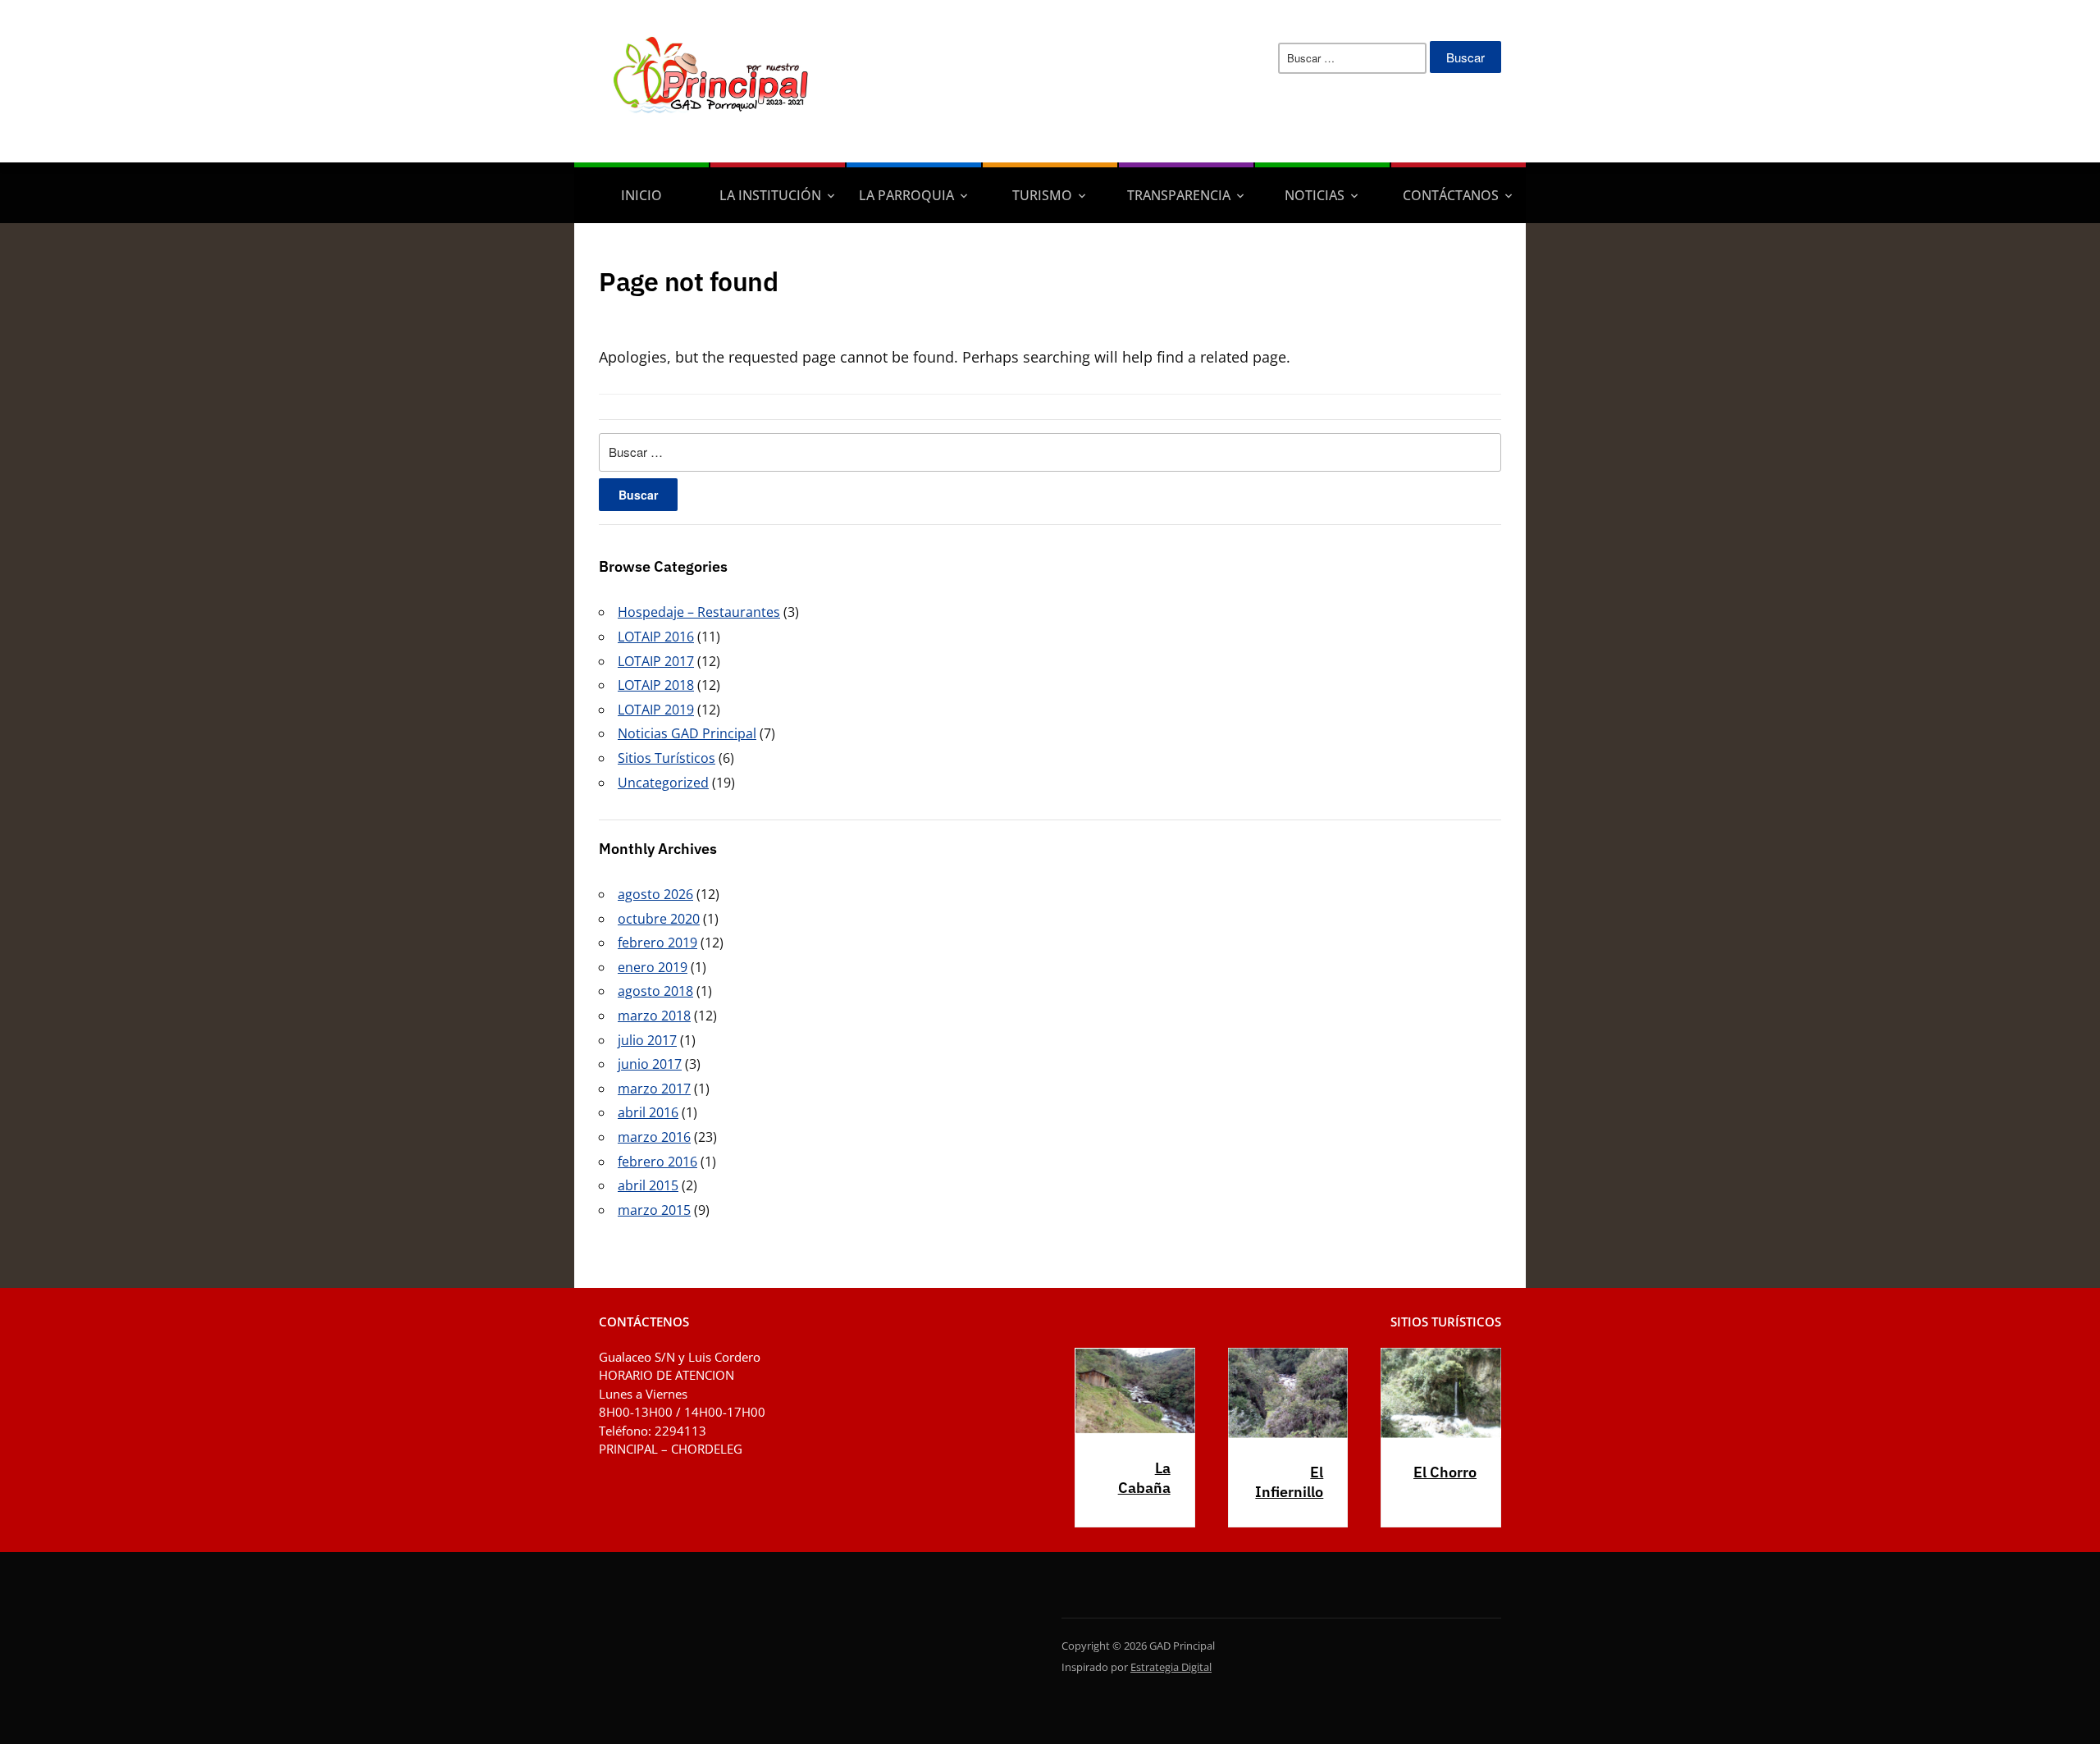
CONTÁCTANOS (1451, 195)
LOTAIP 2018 (656, 685)
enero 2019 (653, 967)
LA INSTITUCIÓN (770, 195)
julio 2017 (647, 1040)
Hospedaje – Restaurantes (699, 612)
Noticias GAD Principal (687, 733)
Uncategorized (663, 783)
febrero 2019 (657, 943)
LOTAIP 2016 (656, 637)
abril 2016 (648, 1112)
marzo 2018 (654, 1016)
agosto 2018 (655, 991)
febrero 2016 (657, 1162)
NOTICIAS (1315, 195)
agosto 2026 (655, 894)
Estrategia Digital (1171, 1667)
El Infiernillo (1289, 1482)
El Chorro (1445, 1472)
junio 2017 (650, 1064)
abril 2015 (648, 1185)
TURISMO (1042, 195)
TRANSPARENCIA (1179, 195)
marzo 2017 (654, 1089)
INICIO (641, 195)
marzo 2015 (654, 1210)
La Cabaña (1144, 1478)
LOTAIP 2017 (656, 661)
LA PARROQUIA (906, 195)
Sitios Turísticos (667, 758)
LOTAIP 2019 (656, 710)
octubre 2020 (659, 919)
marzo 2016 (654, 1137)
